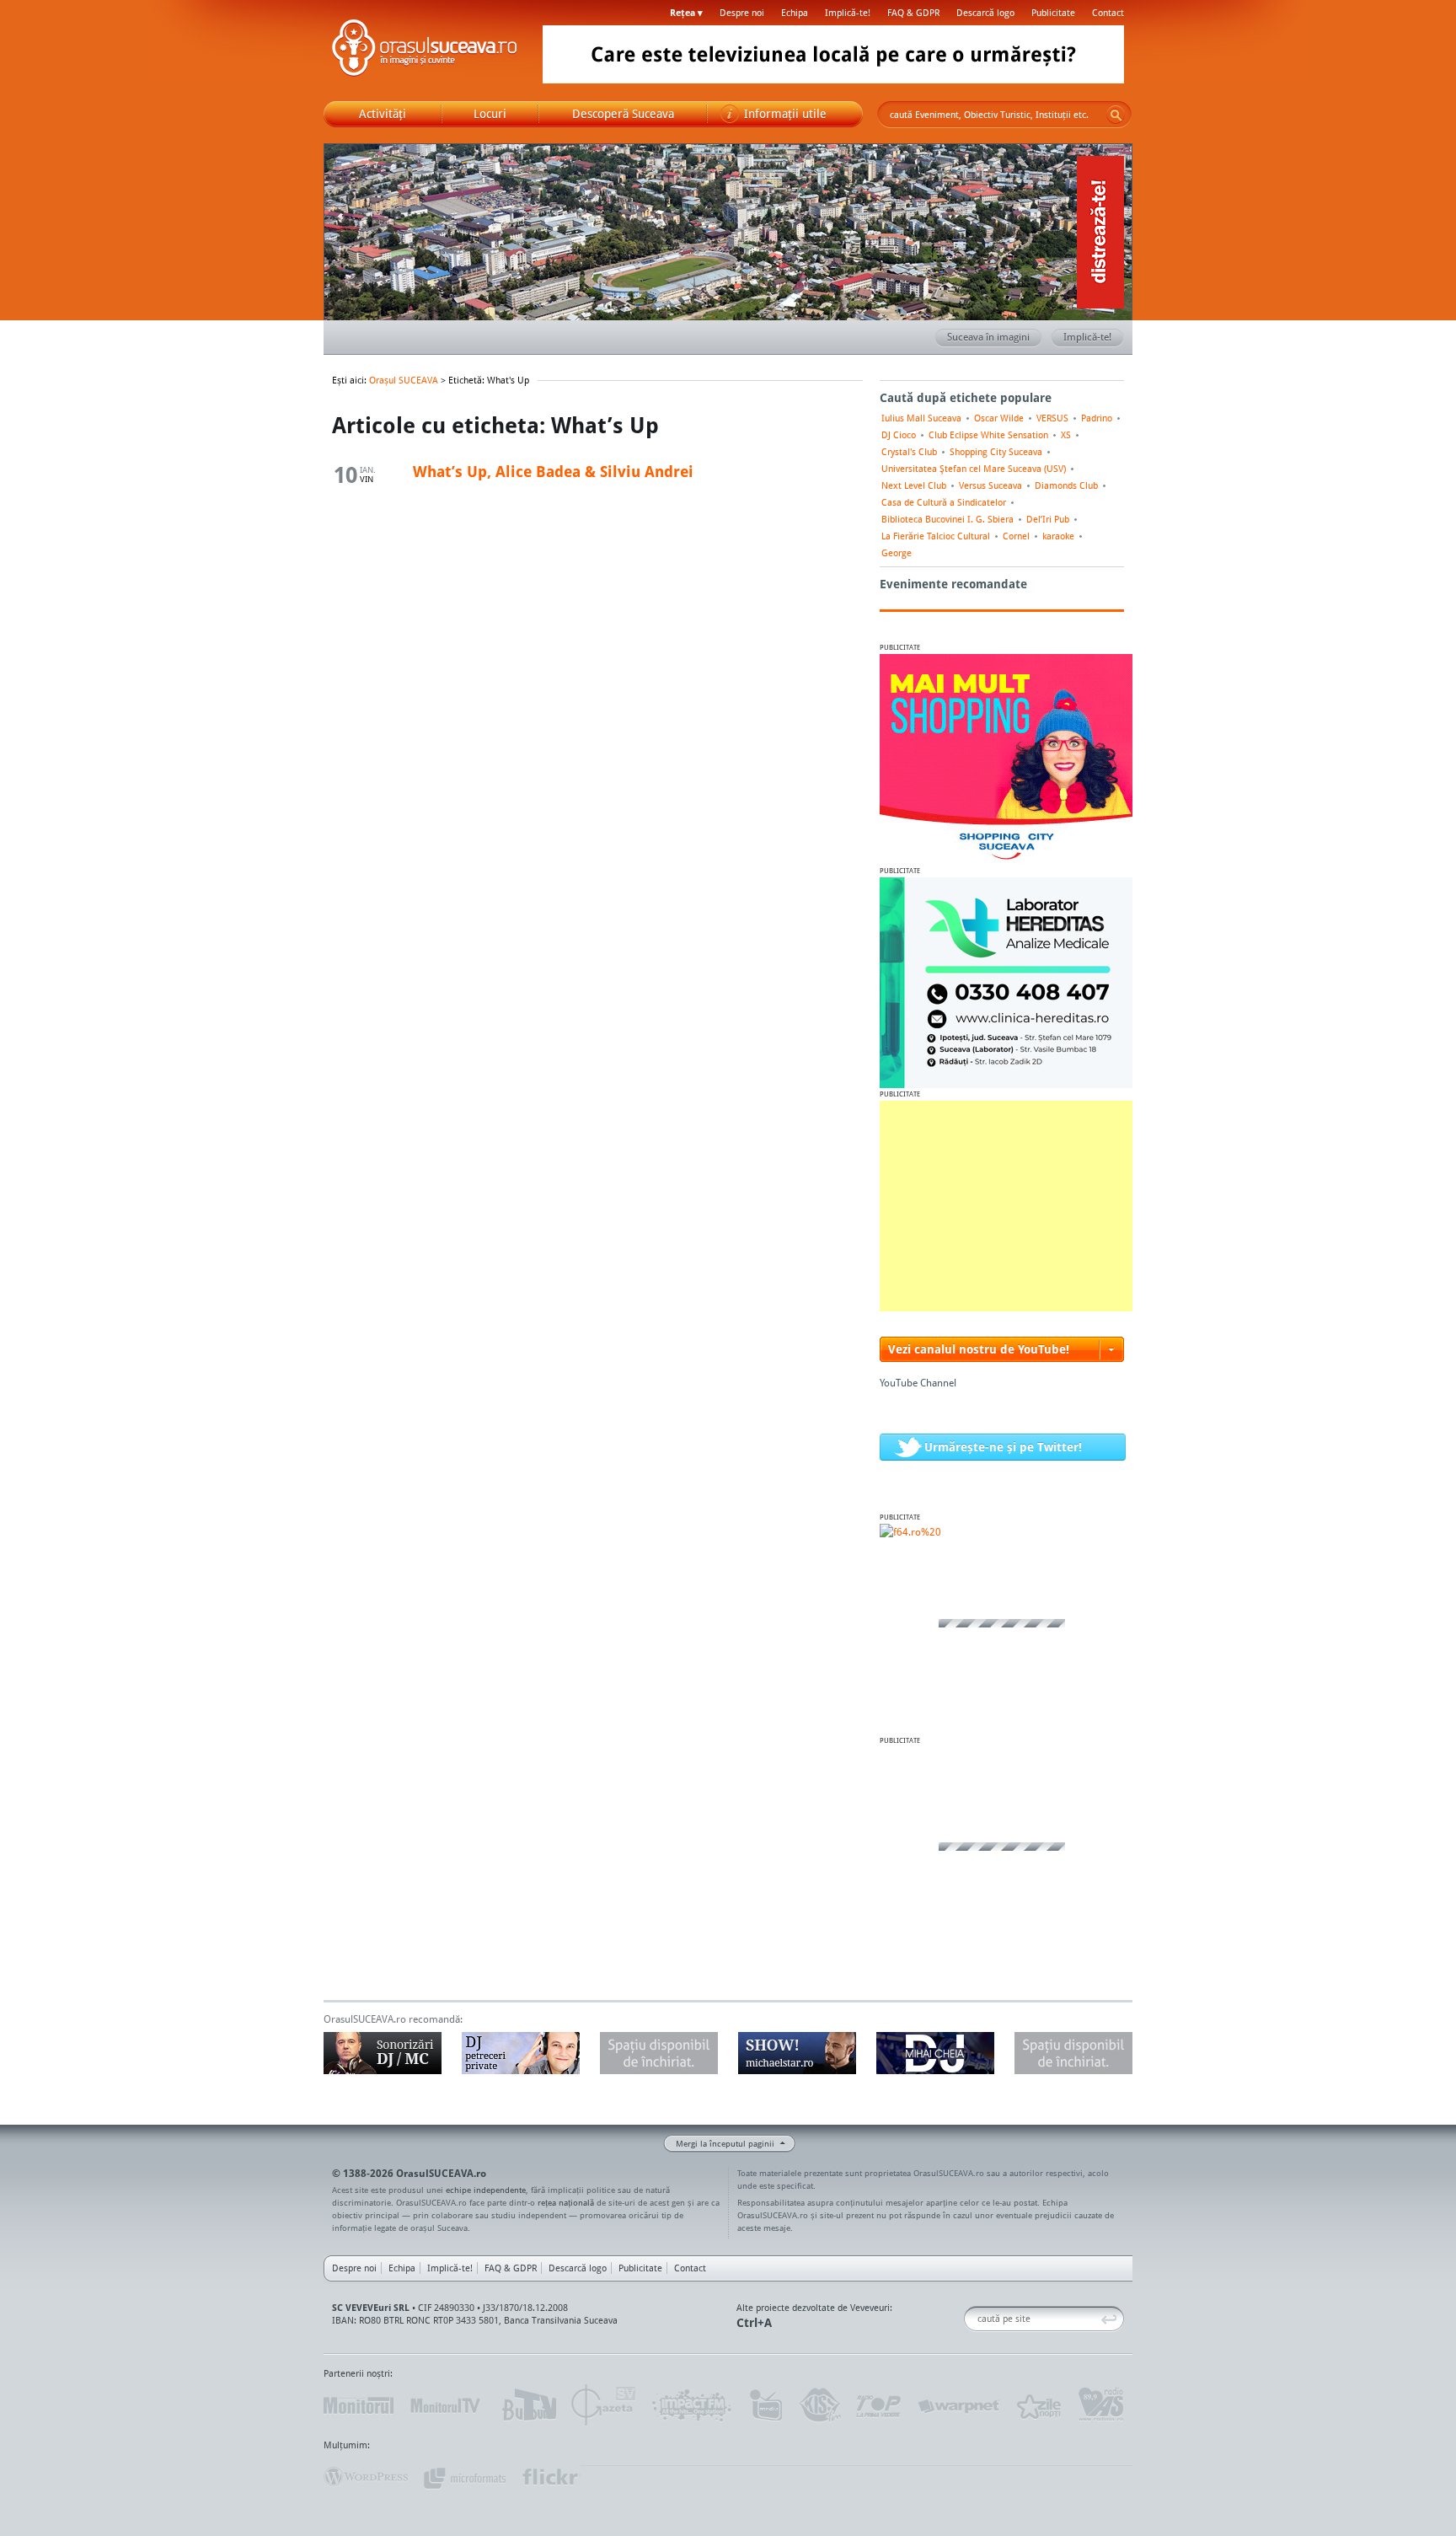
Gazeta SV (604, 2405)
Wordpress (366, 2477)
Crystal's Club (909, 452)
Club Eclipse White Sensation (988, 435)
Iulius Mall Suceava (921, 418)
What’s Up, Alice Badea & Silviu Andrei (553, 471)
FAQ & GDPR (913, 13)
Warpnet (958, 2405)
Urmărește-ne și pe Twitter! (1003, 1447)
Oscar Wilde (999, 418)
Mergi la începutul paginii (725, 2143)
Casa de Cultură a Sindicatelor (944, 502)
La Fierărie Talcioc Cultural (936, 536)
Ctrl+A (754, 2322)
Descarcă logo (985, 13)
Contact (1108, 13)
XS (1066, 435)
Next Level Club (914, 485)
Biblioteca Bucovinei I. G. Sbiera (947, 519)
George (897, 553)
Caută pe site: (970, 2319)
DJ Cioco (899, 435)
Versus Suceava (990, 485)
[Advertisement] (1006, 1206)
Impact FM (693, 2405)
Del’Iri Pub (1048, 519)
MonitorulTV (447, 2405)
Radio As (1101, 2405)
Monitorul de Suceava (359, 2405)
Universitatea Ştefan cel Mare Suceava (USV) (974, 469)
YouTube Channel (918, 1383)
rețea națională (566, 2202)
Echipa (795, 13)
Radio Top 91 (879, 2405)
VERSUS (1052, 418)
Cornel (1016, 536)
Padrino (1097, 418)
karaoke (1058, 536)
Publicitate (1053, 13)
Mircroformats (464, 2477)
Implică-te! (848, 13)
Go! (1116, 115)
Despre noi (742, 13)
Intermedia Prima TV (765, 2405)
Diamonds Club (1066, 485)
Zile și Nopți (1038, 2405)
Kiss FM (819, 2405)
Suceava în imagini (988, 337)
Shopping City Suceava (996, 452)
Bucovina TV (528, 2405)
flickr (551, 2477)
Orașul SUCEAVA (425, 51)
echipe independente (486, 2190)
